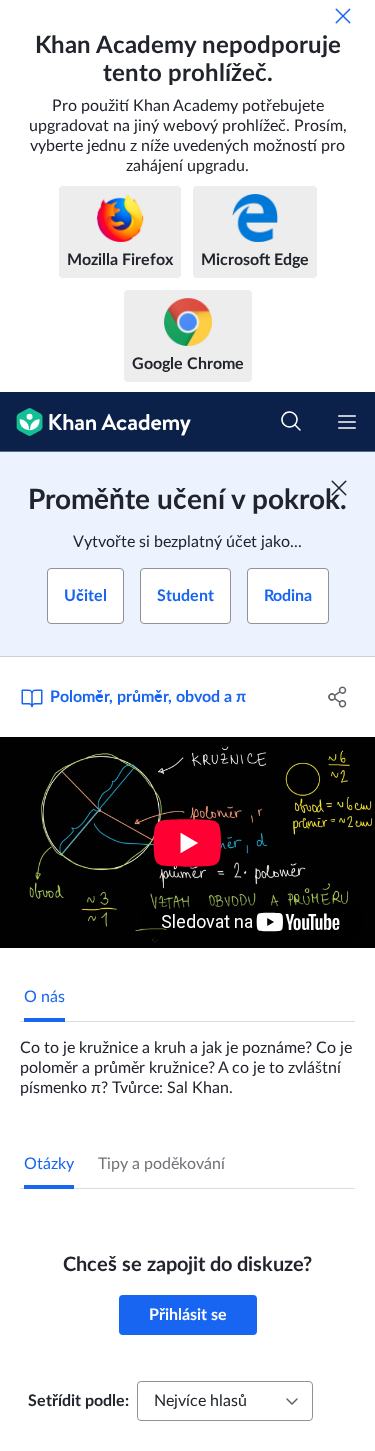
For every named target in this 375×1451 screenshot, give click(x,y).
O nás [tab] (44, 997)
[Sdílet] (338, 697)
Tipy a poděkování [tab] (161, 1164)
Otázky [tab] (49, 1164)
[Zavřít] (343, 16)
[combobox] (225, 1401)
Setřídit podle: (78, 1401)
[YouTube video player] (187, 842)
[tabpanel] (187, 1060)
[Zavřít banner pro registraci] (339, 488)
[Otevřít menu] (347, 422)
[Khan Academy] (95, 422)
